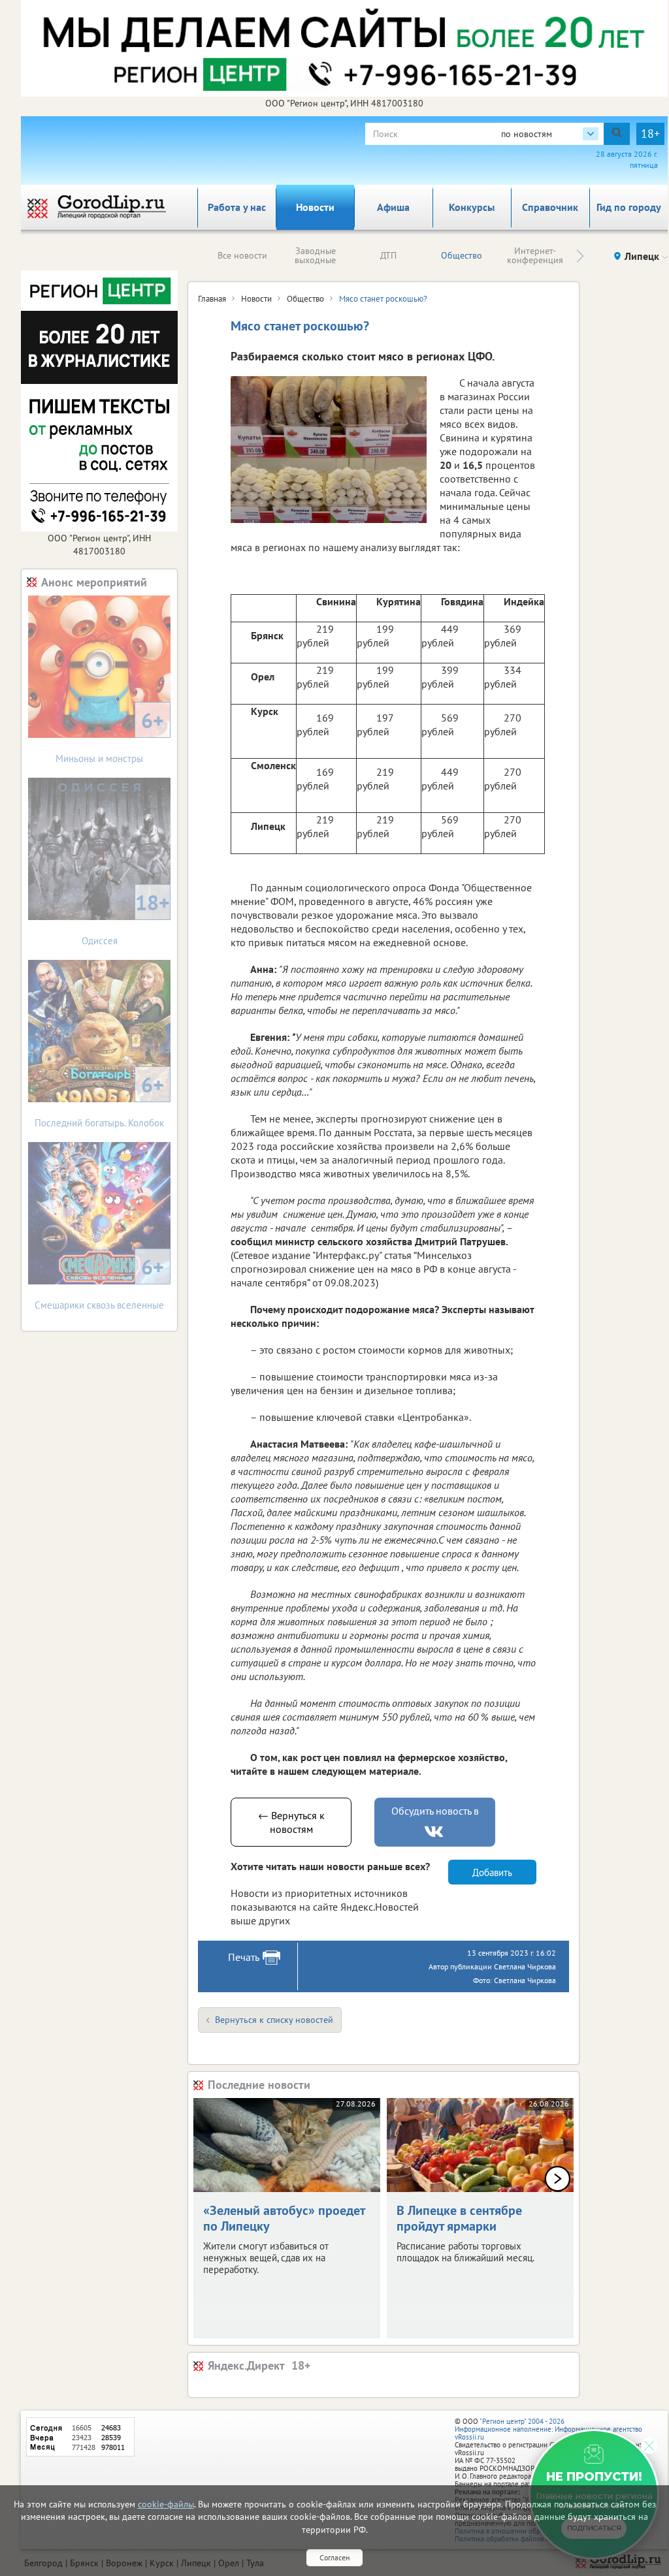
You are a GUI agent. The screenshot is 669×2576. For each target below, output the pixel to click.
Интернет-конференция (535, 255)
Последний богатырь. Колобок (99, 1100)
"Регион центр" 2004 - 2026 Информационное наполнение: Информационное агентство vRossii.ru (548, 2429)
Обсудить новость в (435, 1811)
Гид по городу (629, 207)
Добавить (492, 1872)
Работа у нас (237, 207)
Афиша (393, 207)
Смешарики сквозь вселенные (99, 1282)
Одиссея (126, 918)
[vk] (435, 1832)
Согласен (334, 2557)
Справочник (550, 207)
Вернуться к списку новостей (274, 2020)
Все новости (242, 255)
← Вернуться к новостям (291, 1822)
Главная (212, 299)
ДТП (388, 255)
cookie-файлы (166, 2504)
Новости (315, 207)
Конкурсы (472, 207)
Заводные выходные (315, 255)
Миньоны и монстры (110, 736)
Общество (462, 255)
